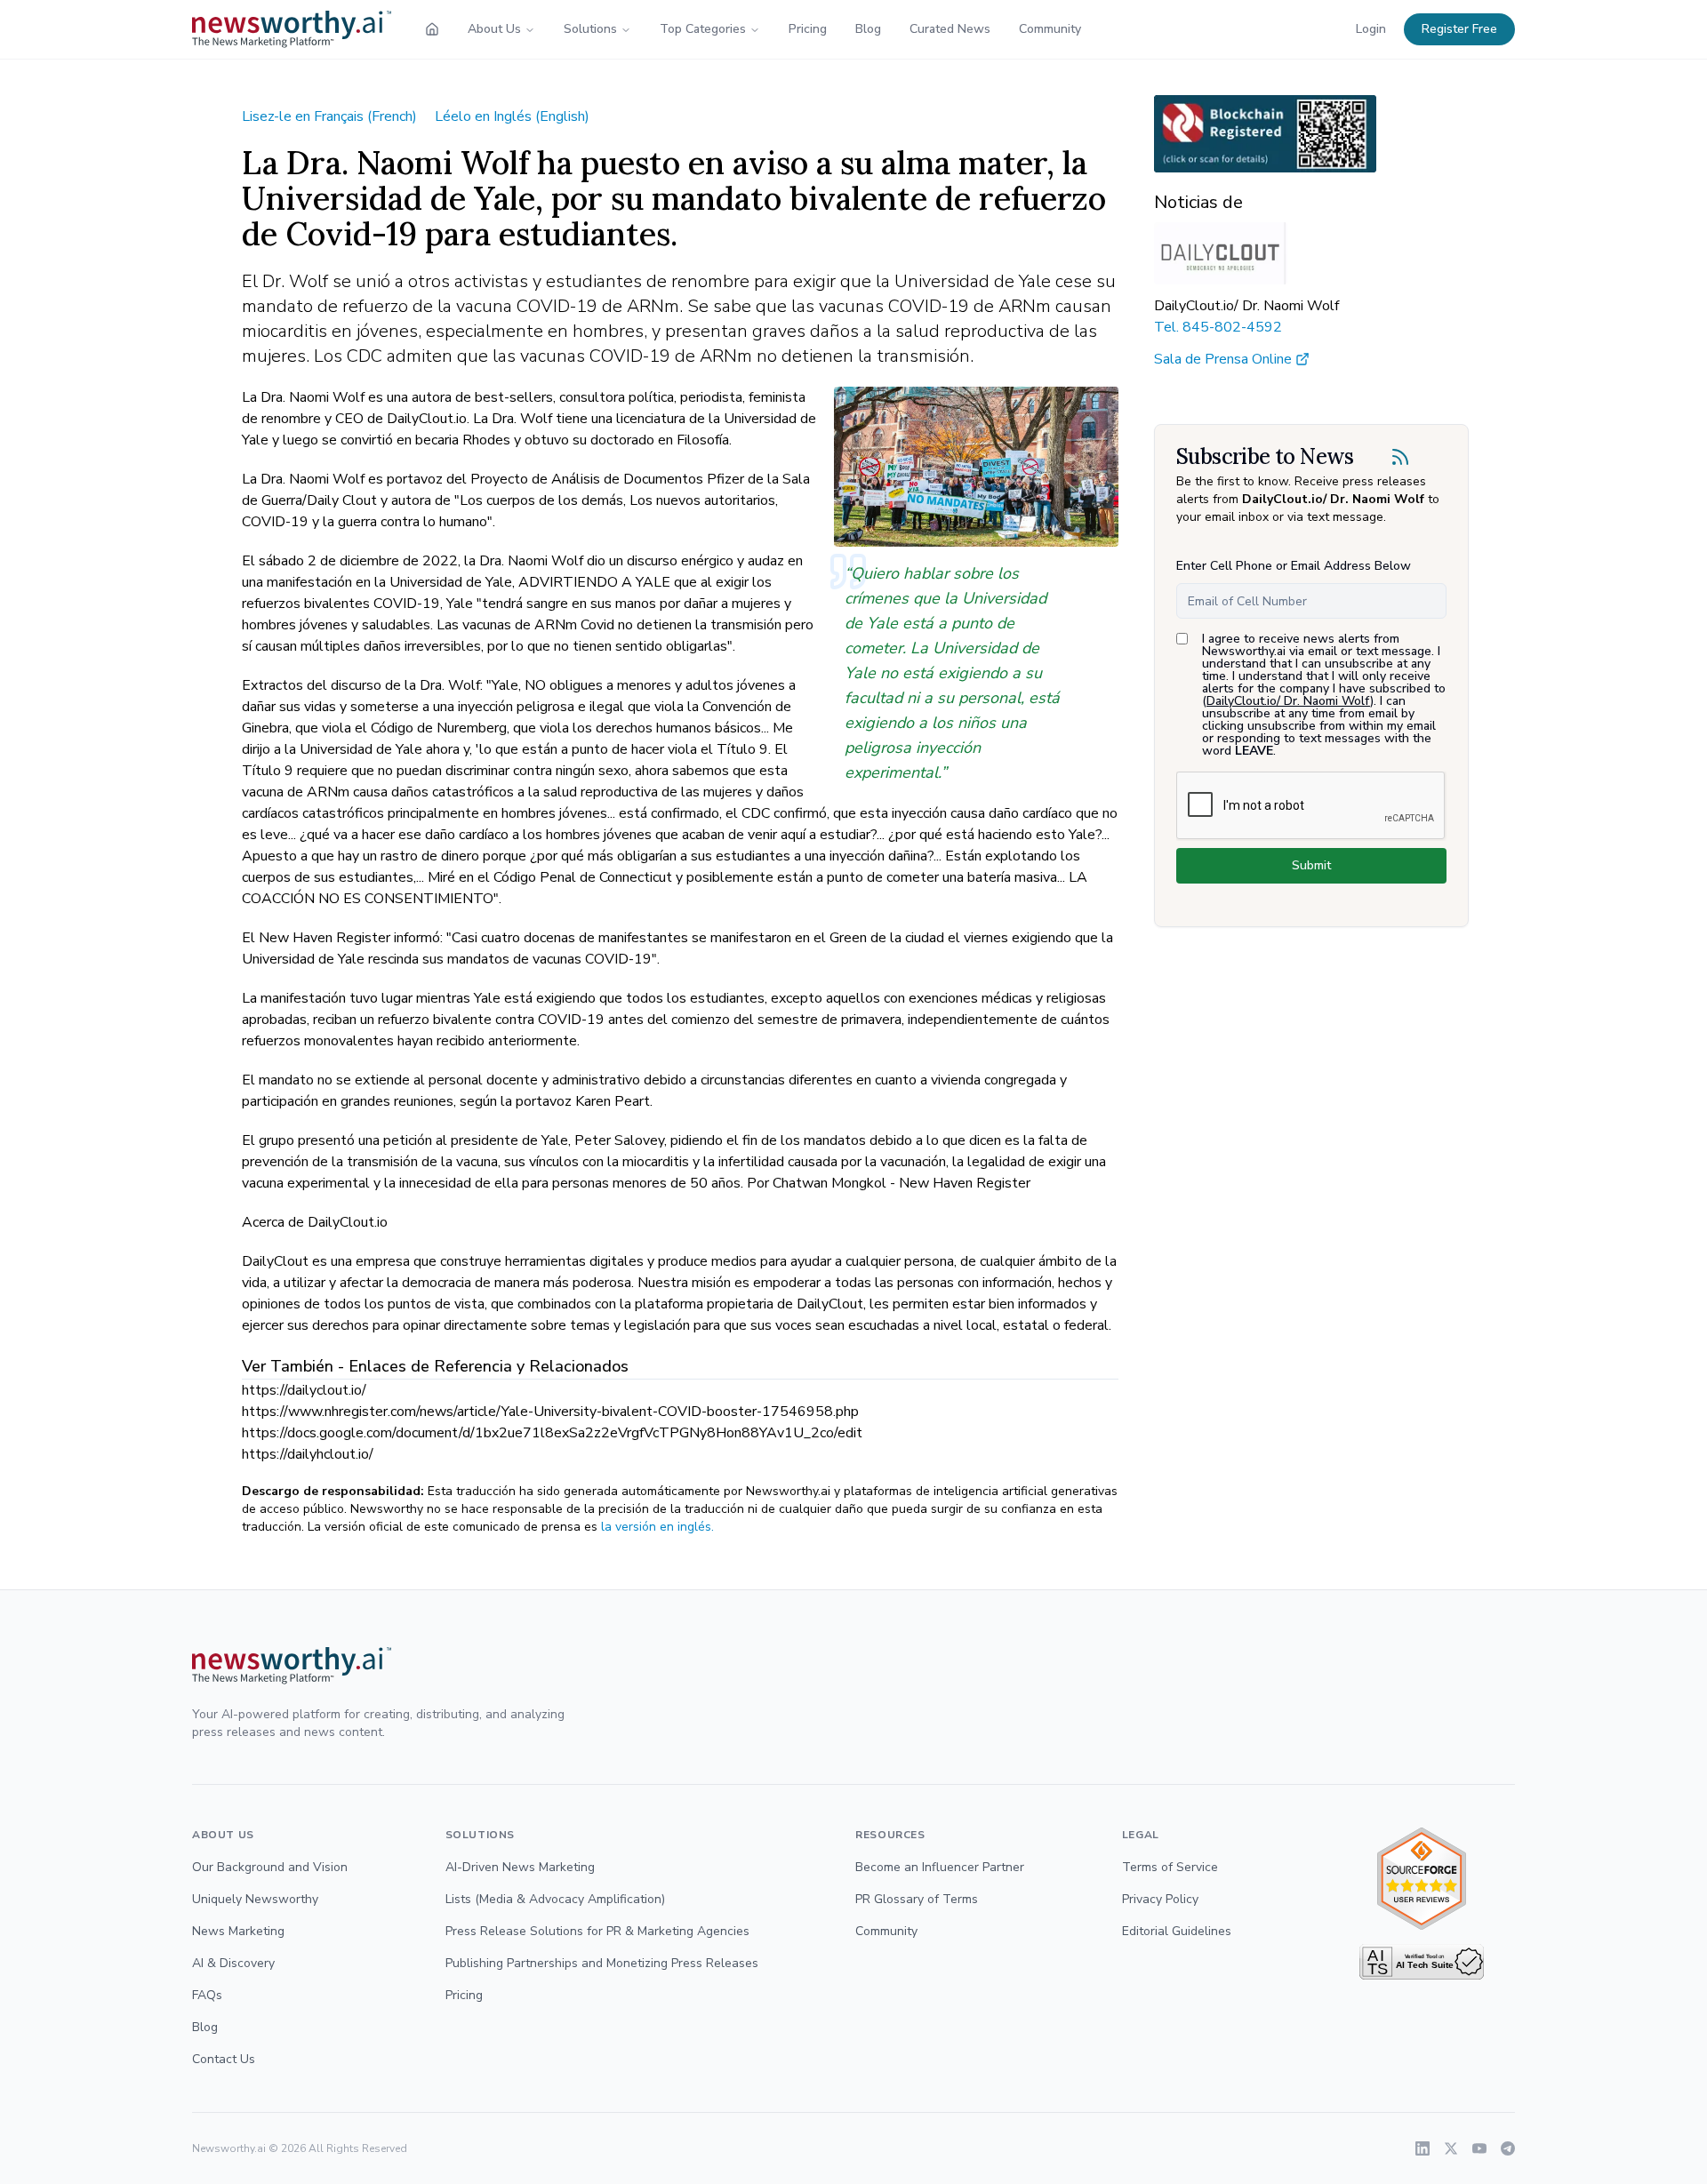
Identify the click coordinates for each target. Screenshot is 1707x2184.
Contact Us (224, 2059)
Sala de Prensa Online (1223, 359)
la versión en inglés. (657, 1527)
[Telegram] (1508, 2148)
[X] (1451, 2148)
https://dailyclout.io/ (304, 1390)
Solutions (590, 29)
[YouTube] (1479, 2148)
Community (1050, 29)
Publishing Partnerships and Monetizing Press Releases (602, 1963)
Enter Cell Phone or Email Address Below (1294, 566)
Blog (868, 29)
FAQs (207, 1995)
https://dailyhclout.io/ (308, 1454)
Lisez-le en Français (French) (329, 116)
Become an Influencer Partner (940, 1867)
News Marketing (238, 1931)
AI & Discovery (233, 1963)
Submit (1311, 865)
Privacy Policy (1160, 1899)
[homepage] (432, 29)
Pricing (808, 29)
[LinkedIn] (1422, 2148)
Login (1371, 29)
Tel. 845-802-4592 (1218, 327)
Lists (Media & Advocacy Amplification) (555, 1899)
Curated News (950, 29)
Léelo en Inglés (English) (512, 116)
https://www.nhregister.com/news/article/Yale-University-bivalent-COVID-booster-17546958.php (550, 1412)
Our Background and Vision (270, 1867)
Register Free (1459, 29)
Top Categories (703, 29)
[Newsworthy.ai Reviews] (1422, 1879)
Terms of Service (1170, 1867)
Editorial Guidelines (1177, 1931)
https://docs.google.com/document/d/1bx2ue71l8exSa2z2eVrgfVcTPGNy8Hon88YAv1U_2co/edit (552, 1433)
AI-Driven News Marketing (520, 1867)
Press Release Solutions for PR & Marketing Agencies (597, 1931)
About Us (494, 29)
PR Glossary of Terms (917, 1899)
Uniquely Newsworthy (255, 1899)
